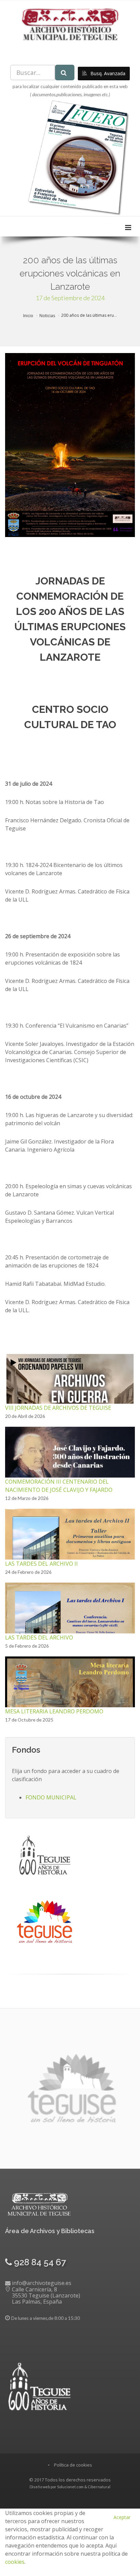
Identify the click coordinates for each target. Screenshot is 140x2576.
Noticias (47, 316)
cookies (15, 2562)
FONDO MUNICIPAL (51, 1797)
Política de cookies (73, 2465)
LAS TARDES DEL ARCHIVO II (41, 1564)
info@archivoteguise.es (42, 2283)
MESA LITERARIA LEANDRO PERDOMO (54, 1711)
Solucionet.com (70, 2487)
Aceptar (122, 2517)
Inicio (28, 316)
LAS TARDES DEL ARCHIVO (39, 1637)
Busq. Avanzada (107, 73)
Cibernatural (99, 2487)
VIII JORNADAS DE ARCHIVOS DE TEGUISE (58, 1408)
